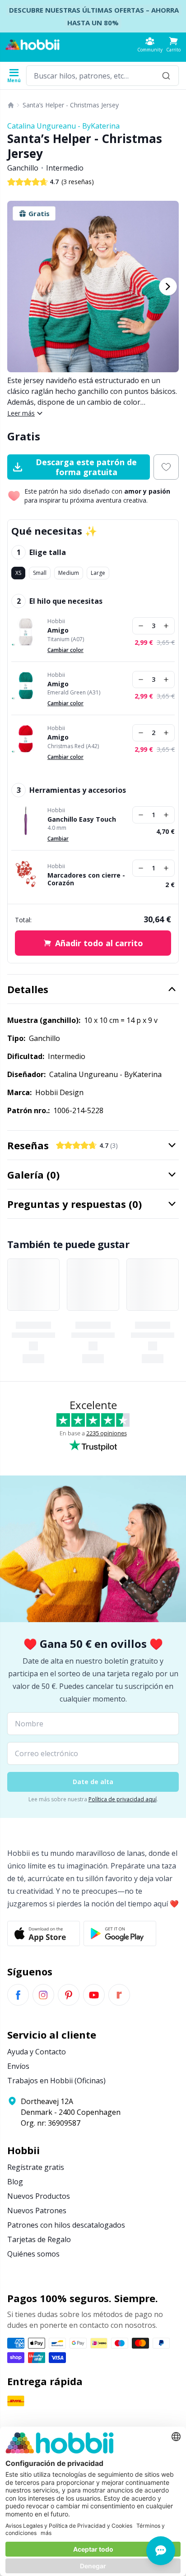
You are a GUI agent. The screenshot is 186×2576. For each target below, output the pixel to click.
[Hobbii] (33, 45)
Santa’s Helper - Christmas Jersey (71, 105)
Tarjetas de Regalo (39, 2239)
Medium (69, 573)
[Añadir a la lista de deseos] (166, 467)
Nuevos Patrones (37, 2211)
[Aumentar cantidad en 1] (166, 626)
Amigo (58, 630)
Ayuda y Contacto (37, 2052)
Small (40, 573)
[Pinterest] (69, 1995)
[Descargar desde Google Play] (120, 1933)
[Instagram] (43, 1995)
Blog (15, 2182)
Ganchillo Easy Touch (82, 819)
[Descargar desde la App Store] (44, 1933)
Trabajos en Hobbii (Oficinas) (56, 2081)
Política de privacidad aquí (123, 1799)
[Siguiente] (168, 287)
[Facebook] (18, 1995)
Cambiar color (65, 650)
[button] (173, 44)
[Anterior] (18, 287)
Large (98, 573)
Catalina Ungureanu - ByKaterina (63, 126)
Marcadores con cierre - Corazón (86, 879)
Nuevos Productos (39, 2196)
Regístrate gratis (36, 2167)
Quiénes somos (33, 2254)
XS (18, 573)
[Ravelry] (119, 1995)
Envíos (18, 2066)
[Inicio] (11, 105)
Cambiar (58, 839)
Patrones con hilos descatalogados (66, 2225)
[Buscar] (166, 76)
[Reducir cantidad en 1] (141, 626)
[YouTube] (94, 1995)
